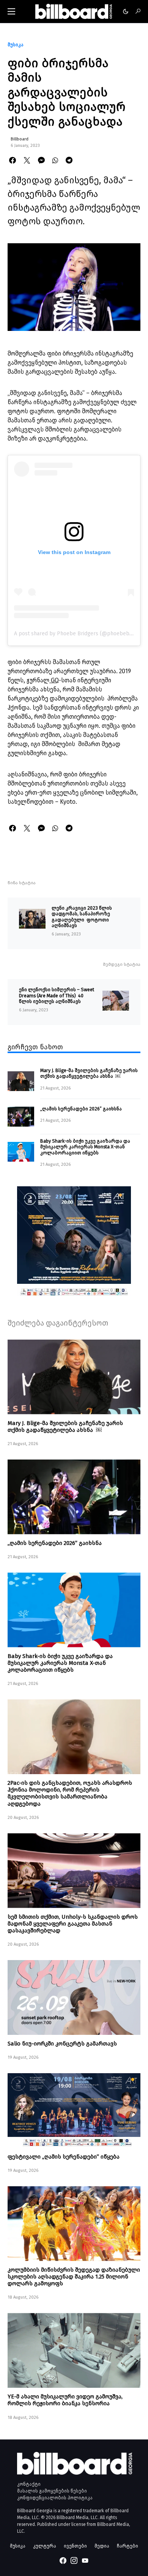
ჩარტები (128, 2546)
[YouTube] (85, 2560)
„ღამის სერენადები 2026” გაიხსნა (81, 1109)
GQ (54, 680)
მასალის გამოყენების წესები (52, 2491)
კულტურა (45, 2546)
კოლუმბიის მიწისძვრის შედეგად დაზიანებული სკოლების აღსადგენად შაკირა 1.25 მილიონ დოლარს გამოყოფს (74, 2277)
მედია (102, 2546)
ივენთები (75, 2546)
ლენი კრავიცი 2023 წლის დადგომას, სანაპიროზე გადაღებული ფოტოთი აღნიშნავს (82, 917)
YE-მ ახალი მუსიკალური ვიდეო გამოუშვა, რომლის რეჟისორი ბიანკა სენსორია (65, 2400)
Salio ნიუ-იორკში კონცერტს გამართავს (62, 2044)
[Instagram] (74, 2560)
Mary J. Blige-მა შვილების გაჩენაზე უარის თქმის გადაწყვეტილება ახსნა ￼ (89, 1073)
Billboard (20, 139)
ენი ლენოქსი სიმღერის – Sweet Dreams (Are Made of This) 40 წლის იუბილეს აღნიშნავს (57, 995)
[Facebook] (63, 2560)
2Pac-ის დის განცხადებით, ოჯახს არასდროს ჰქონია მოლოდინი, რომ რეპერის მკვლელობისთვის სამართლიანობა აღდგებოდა (70, 1793)
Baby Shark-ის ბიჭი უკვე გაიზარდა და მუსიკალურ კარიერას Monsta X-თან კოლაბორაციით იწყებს (85, 1147)
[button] (11, 11)
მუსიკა (16, 45)
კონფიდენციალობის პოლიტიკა (55, 2498)
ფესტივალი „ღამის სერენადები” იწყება (64, 2157)
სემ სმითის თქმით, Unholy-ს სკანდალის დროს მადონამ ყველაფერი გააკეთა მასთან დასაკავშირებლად (73, 1924)
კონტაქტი (29, 2484)
